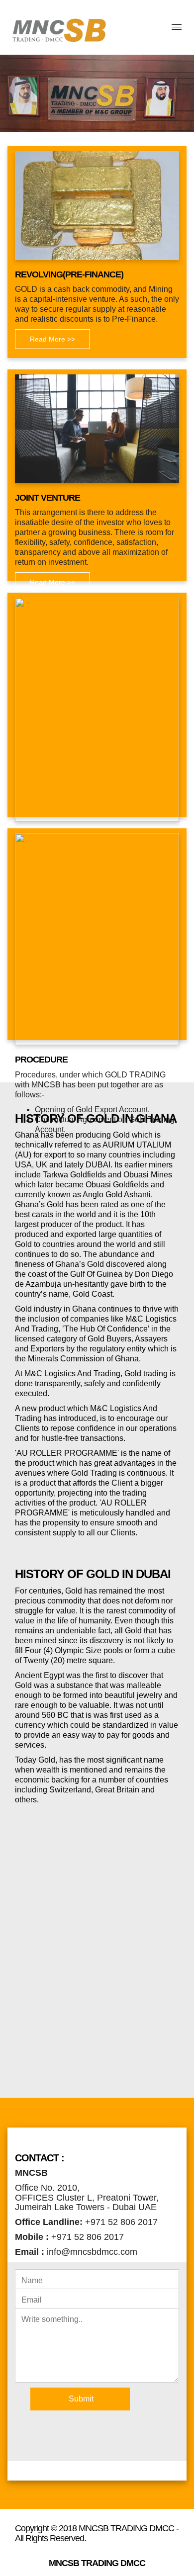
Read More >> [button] (52, 339)
